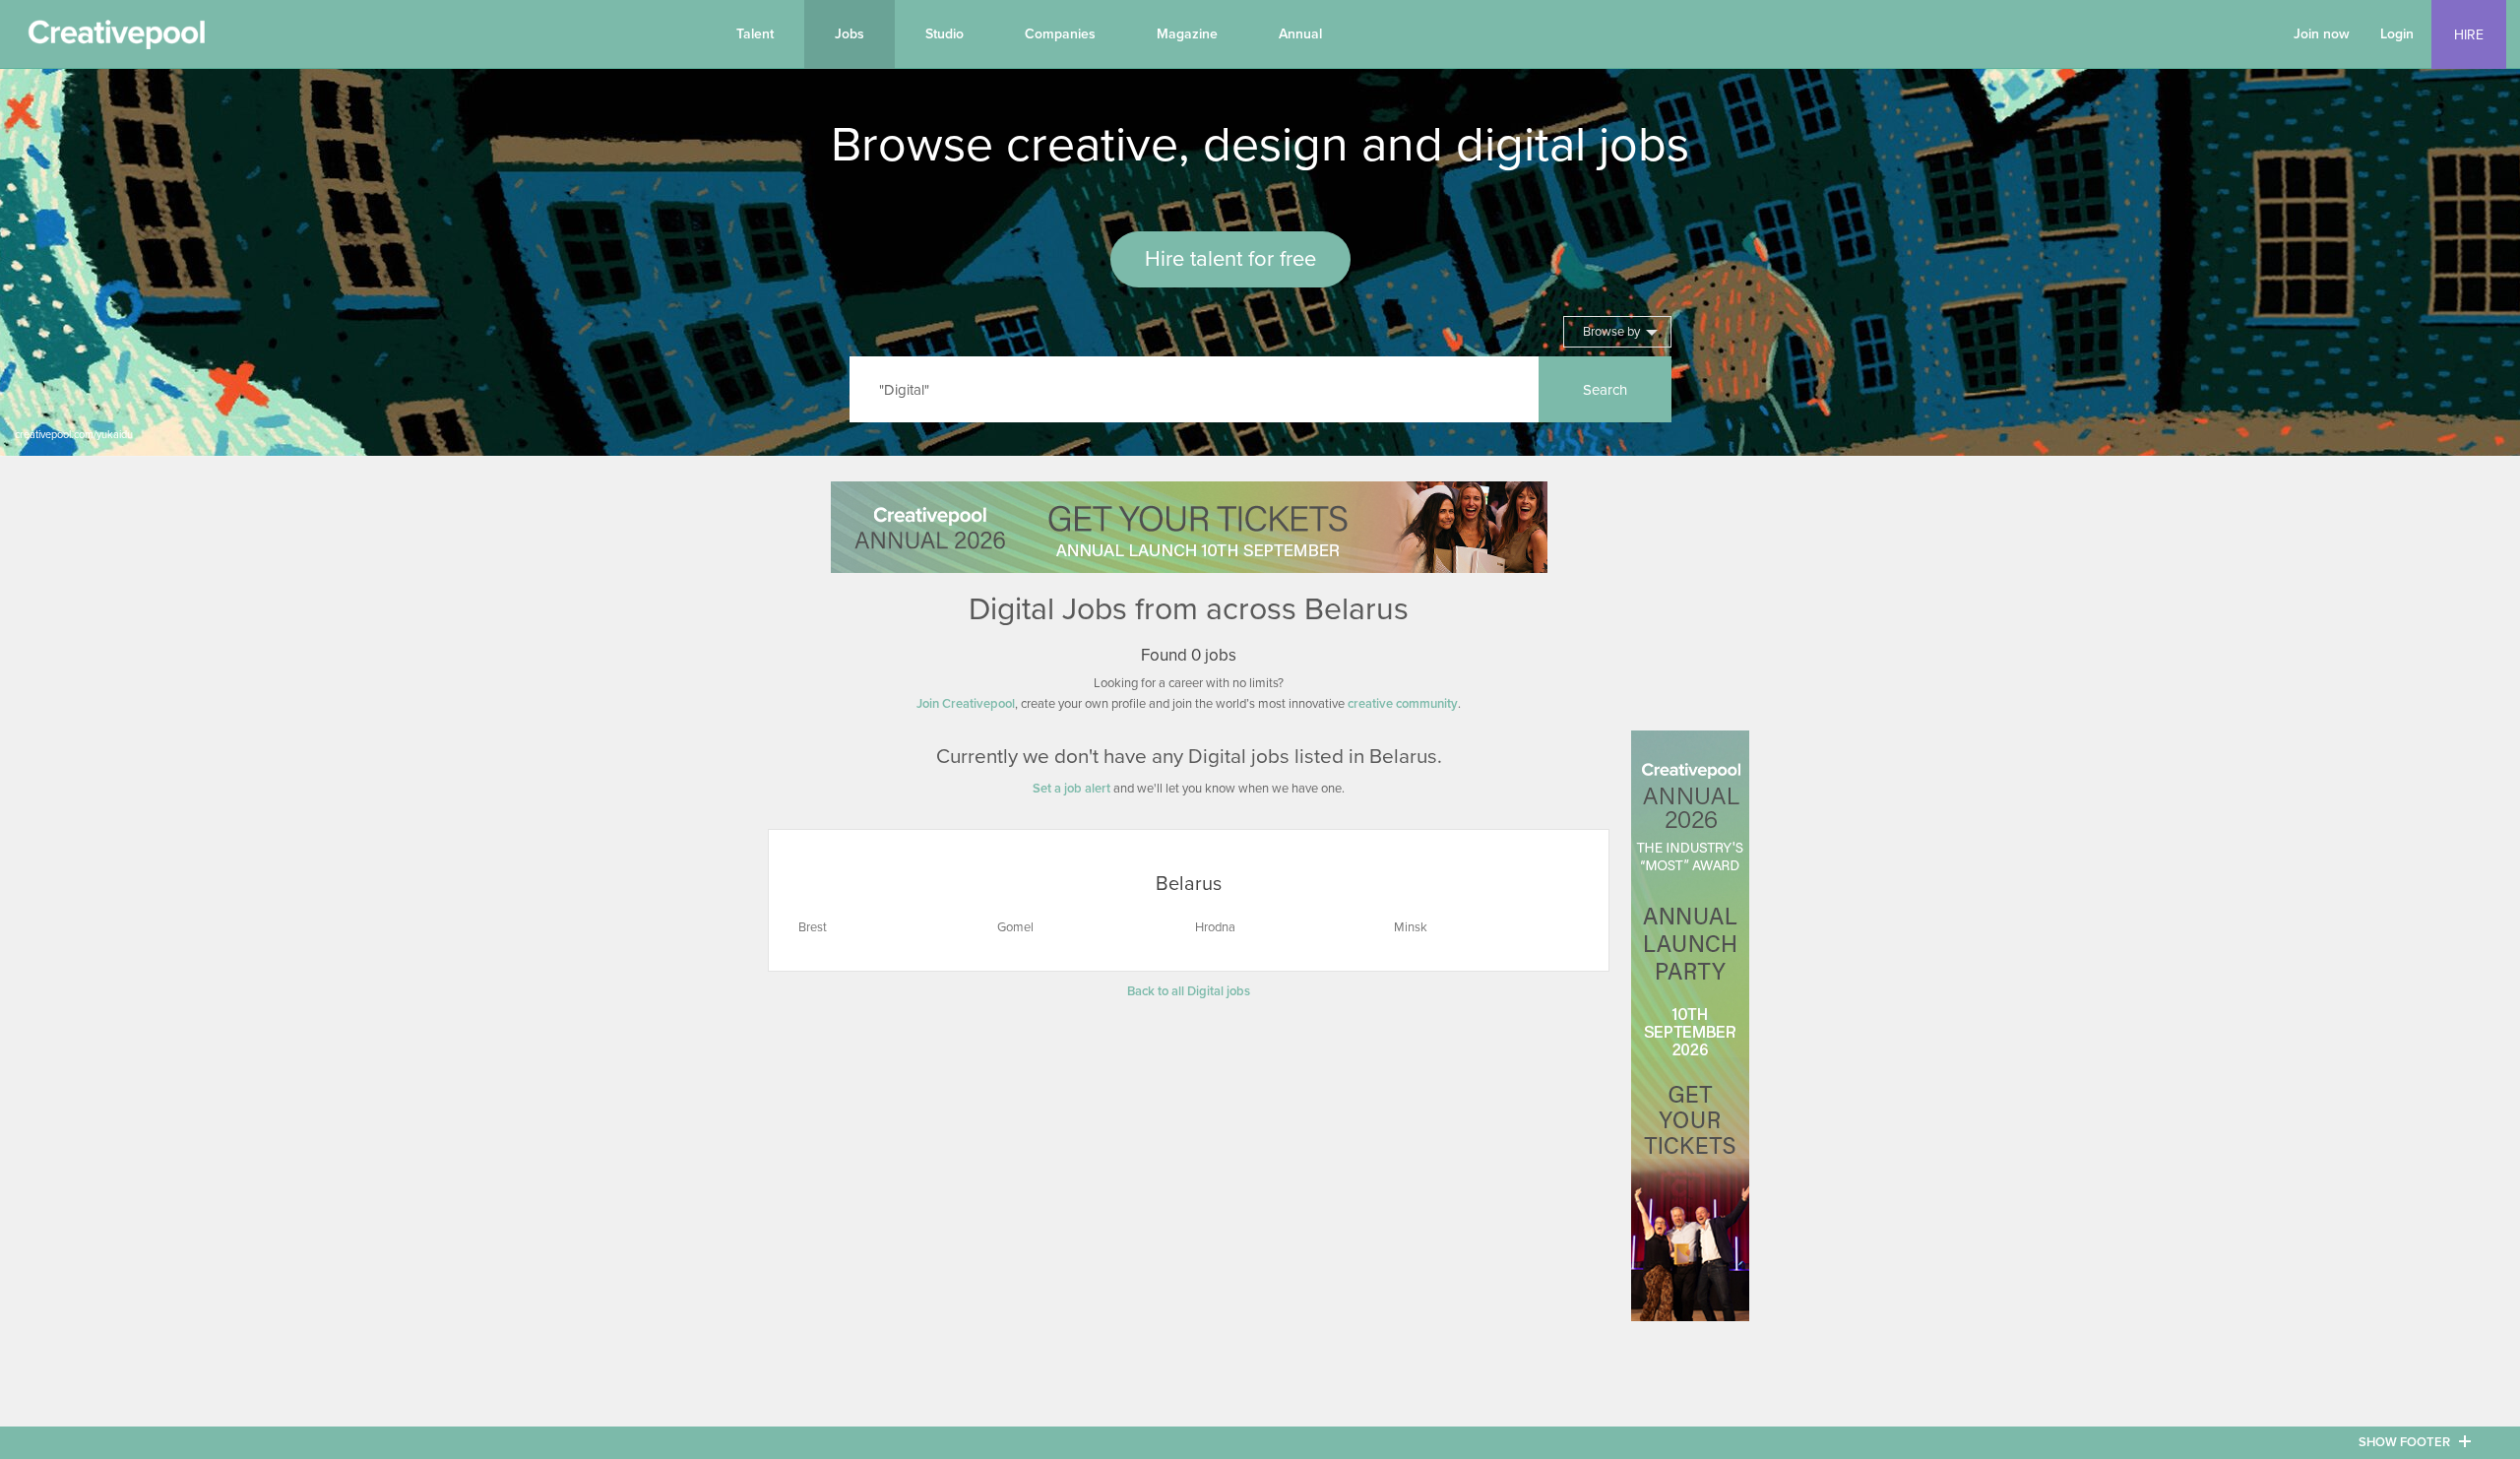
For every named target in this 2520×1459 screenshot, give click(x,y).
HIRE (2469, 35)
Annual (1300, 34)
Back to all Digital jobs (1189, 991)
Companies (1060, 34)
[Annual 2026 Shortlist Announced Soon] (1189, 527)
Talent (755, 34)
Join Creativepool (966, 704)
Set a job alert (1071, 789)
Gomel (1015, 927)
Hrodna (1215, 927)
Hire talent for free (1230, 259)
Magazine (1187, 34)
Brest (813, 927)
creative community (1403, 704)
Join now (2322, 34)
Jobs (850, 34)
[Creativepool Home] (116, 39)
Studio (945, 34)
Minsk (1411, 927)
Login (2397, 34)
